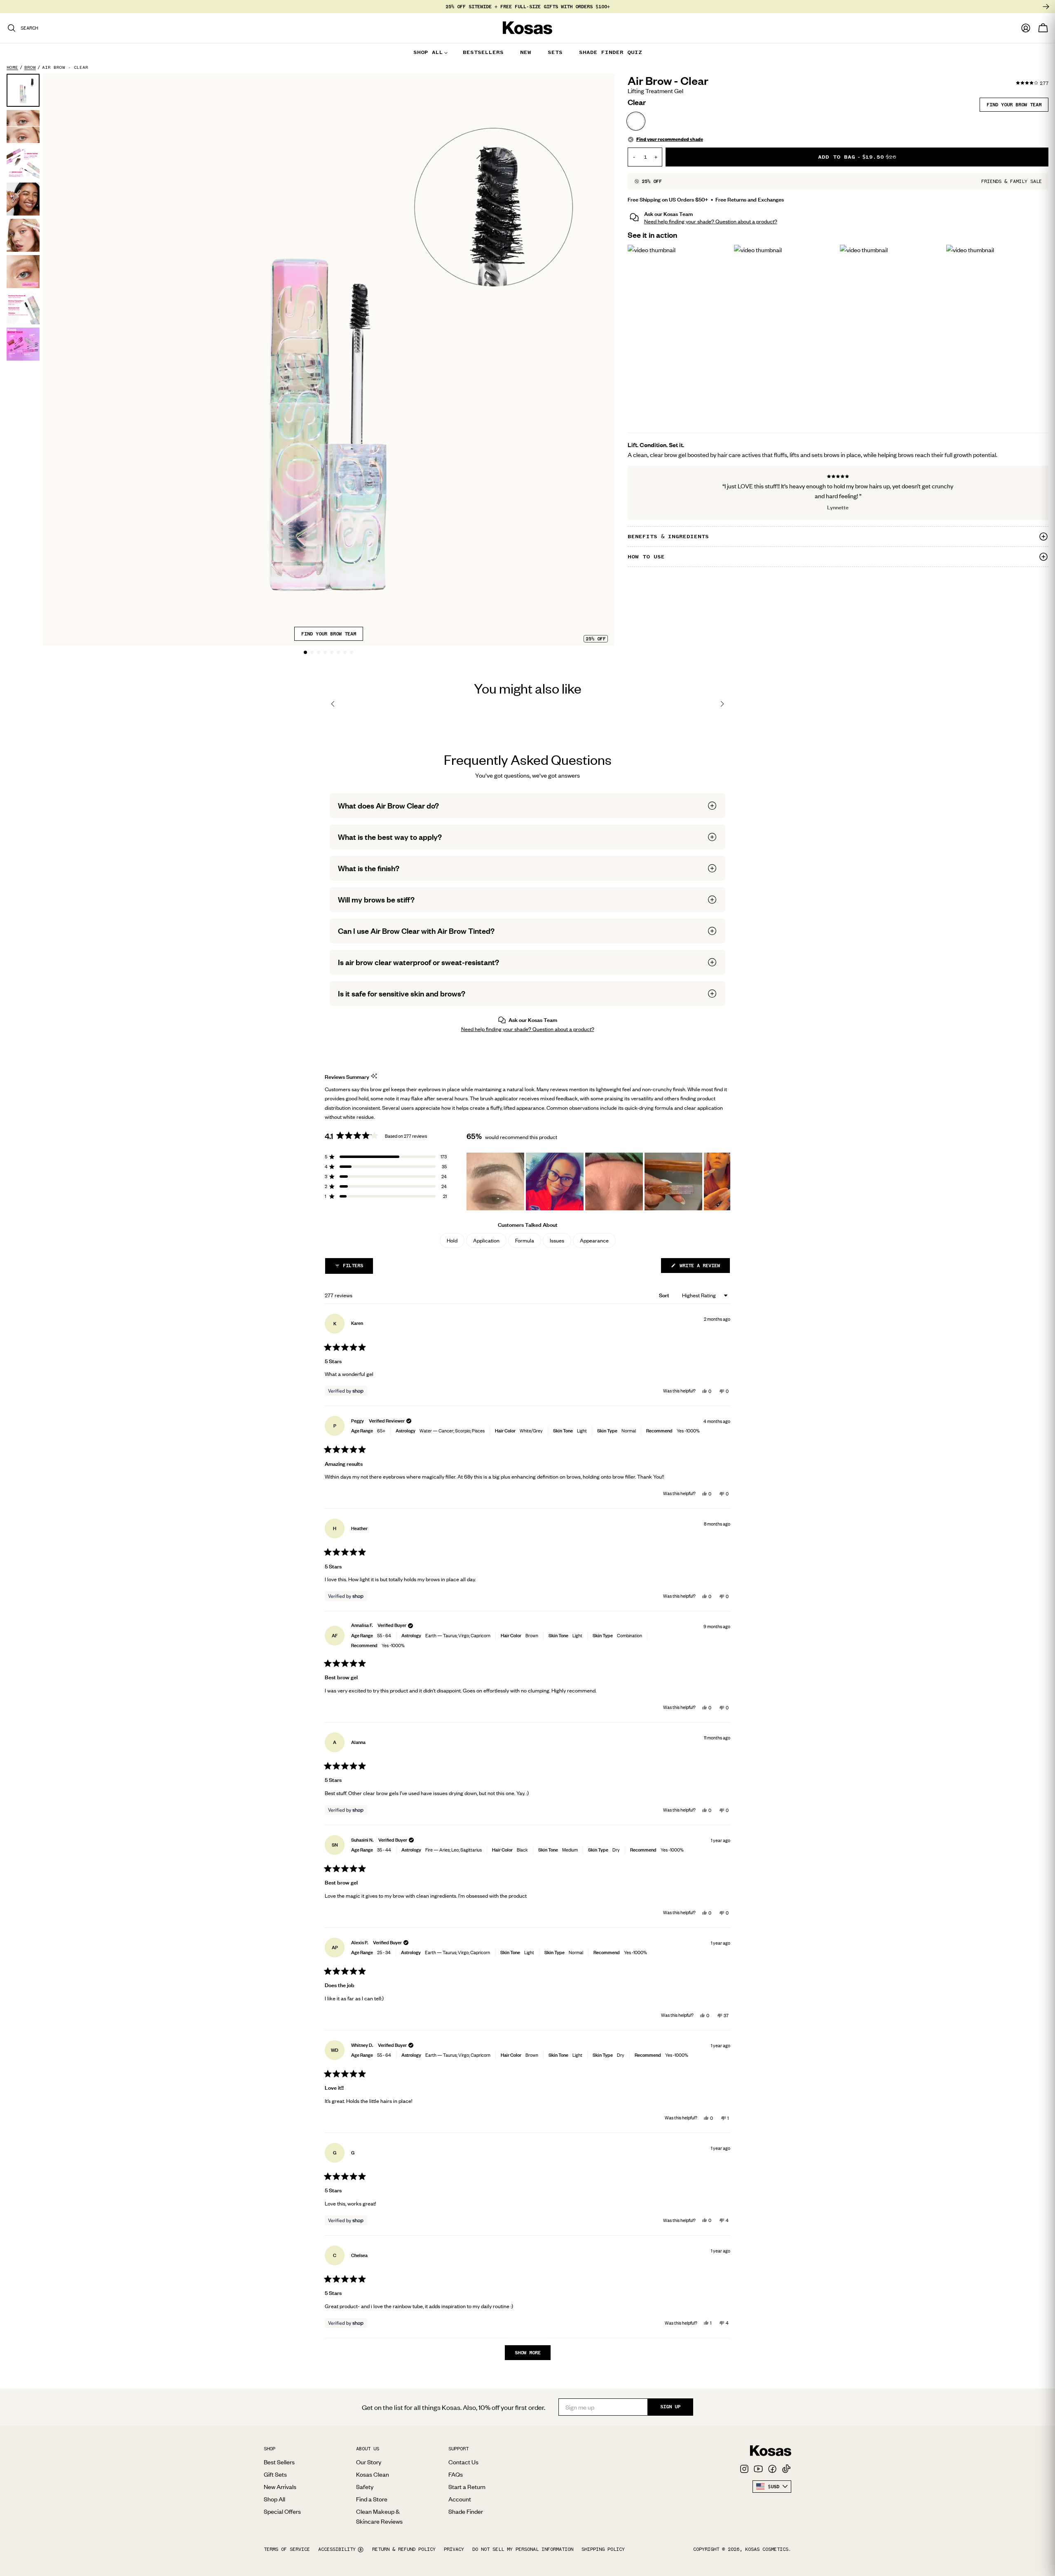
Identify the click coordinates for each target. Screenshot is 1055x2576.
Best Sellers (279, 2462)
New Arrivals (280, 2487)
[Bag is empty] (1043, 28)
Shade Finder (466, 2511)
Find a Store (372, 2499)
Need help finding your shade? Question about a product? (711, 222)
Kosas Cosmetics (767, 2549)
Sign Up (670, 2407)
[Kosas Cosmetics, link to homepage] (527, 28)
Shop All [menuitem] (428, 52)
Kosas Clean (373, 2474)
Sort (665, 1295)
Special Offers (282, 2511)
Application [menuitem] (486, 1240)
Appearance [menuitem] (594, 1240)
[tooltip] (374, 1077)
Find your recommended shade (670, 139)
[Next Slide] (724, 1181)
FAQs (456, 2474)
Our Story (369, 2462)
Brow (30, 67)
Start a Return (467, 2487)
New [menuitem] (526, 52)
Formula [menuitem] (525, 1240)
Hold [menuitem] (452, 1240)
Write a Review (703, 1268)
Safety (365, 2487)
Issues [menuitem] (557, 1240)
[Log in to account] (1026, 28)
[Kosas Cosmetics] (771, 2451)
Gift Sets (275, 2474)
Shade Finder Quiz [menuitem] (611, 52)
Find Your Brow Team (329, 634)
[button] (527, 806)
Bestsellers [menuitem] (483, 52)
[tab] (305, 652)
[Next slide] (722, 704)
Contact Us (463, 2462)
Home (12, 67)
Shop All (274, 2499)
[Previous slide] (333, 704)
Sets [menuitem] (555, 52)
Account (460, 2499)
